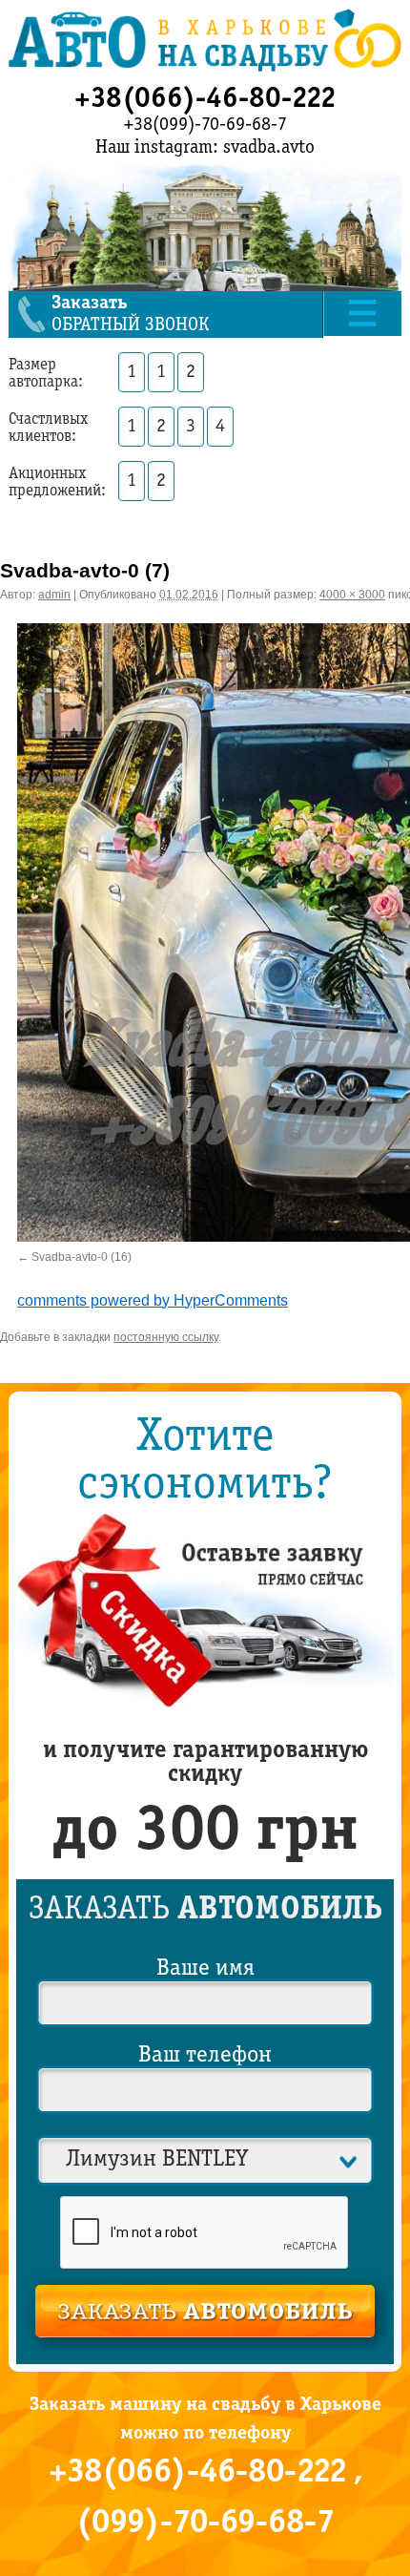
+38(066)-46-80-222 (205, 99)
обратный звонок (130, 314)
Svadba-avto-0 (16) (82, 1256)
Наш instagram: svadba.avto (205, 148)
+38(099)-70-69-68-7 (205, 125)
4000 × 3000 (352, 595)
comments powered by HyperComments (153, 1297)
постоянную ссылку (166, 1333)
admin (54, 595)
